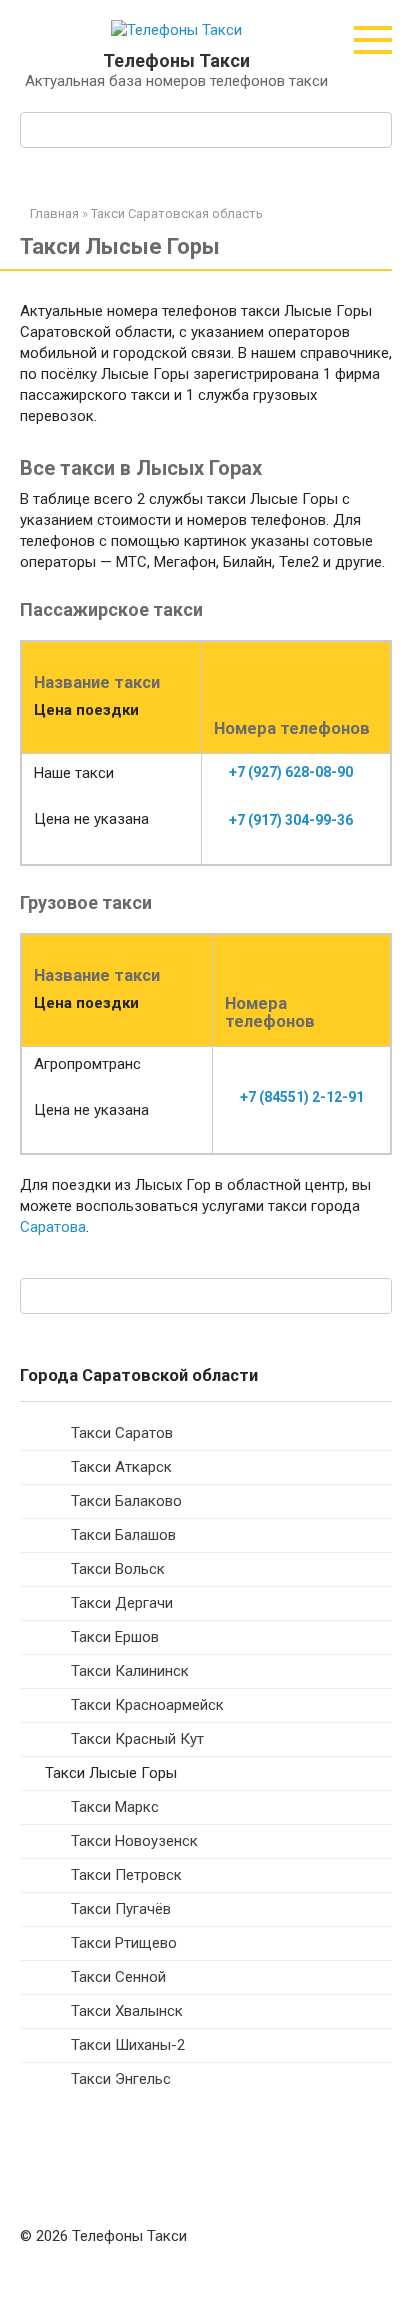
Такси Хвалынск (127, 2011)
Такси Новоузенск (134, 1841)
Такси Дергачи (122, 1603)
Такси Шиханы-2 (128, 2045)
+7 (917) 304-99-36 (291, 820)
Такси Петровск (126, 1875)
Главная (54, 213)
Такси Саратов (122, 1433)
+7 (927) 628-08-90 (291, 772)
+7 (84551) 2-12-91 (302, 1097)
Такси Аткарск (121, 1467)
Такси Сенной (118, 1977)
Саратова (53, 1227)
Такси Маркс (115, 1807)
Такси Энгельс (121, 2079)
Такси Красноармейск (147, 1705)
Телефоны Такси (176, 60)
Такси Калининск (130, 1671)
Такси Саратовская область (177, 213)
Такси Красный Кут (137, 1739)
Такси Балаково (126, 1501)
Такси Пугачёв (121, 1909)
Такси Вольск (118, 1569)
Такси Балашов (123, 1535)
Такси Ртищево (124, 1943)
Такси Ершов (115, 1637)
